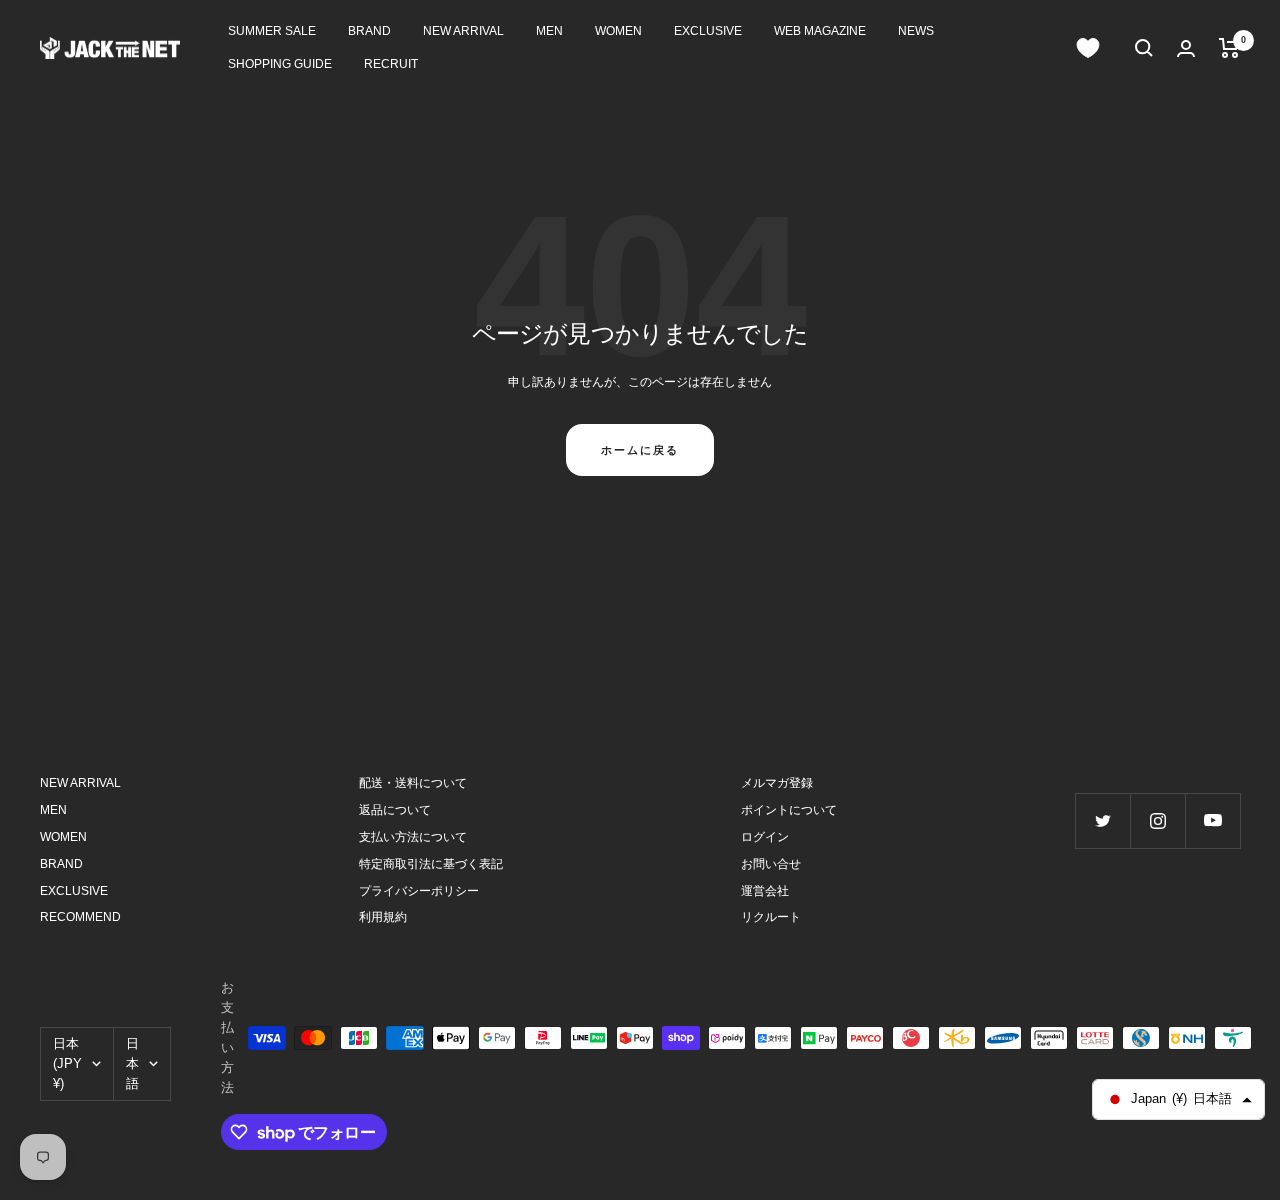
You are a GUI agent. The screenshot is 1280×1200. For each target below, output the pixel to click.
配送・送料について (413, 783)
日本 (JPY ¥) (67, 1063)
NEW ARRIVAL (463, 31)
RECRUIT (391, 64)
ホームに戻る (640, 450)
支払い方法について (413, 837)
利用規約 (383, 917)
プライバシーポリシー (419, 891)
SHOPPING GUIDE (280, 64)
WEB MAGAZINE (820, 31)
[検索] (1144, 48)
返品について (395, 810)
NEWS (916, 31)
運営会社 (765, 891)
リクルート (771, 917)
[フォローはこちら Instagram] (1157, 820)
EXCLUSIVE (708, 31)
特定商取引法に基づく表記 (431, 864)
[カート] (1229, 48)
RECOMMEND (80, 917)
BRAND (369, 31)
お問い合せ (771, 864)
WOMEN (618, 31)
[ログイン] (1186, 48)
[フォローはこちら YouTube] (1212, 820)
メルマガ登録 (777, 783)
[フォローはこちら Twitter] (1102, 820)
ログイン (765, 837)
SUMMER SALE (272, 31)
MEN (549, 31)
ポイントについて (789, 810)
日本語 (132, 1063)
